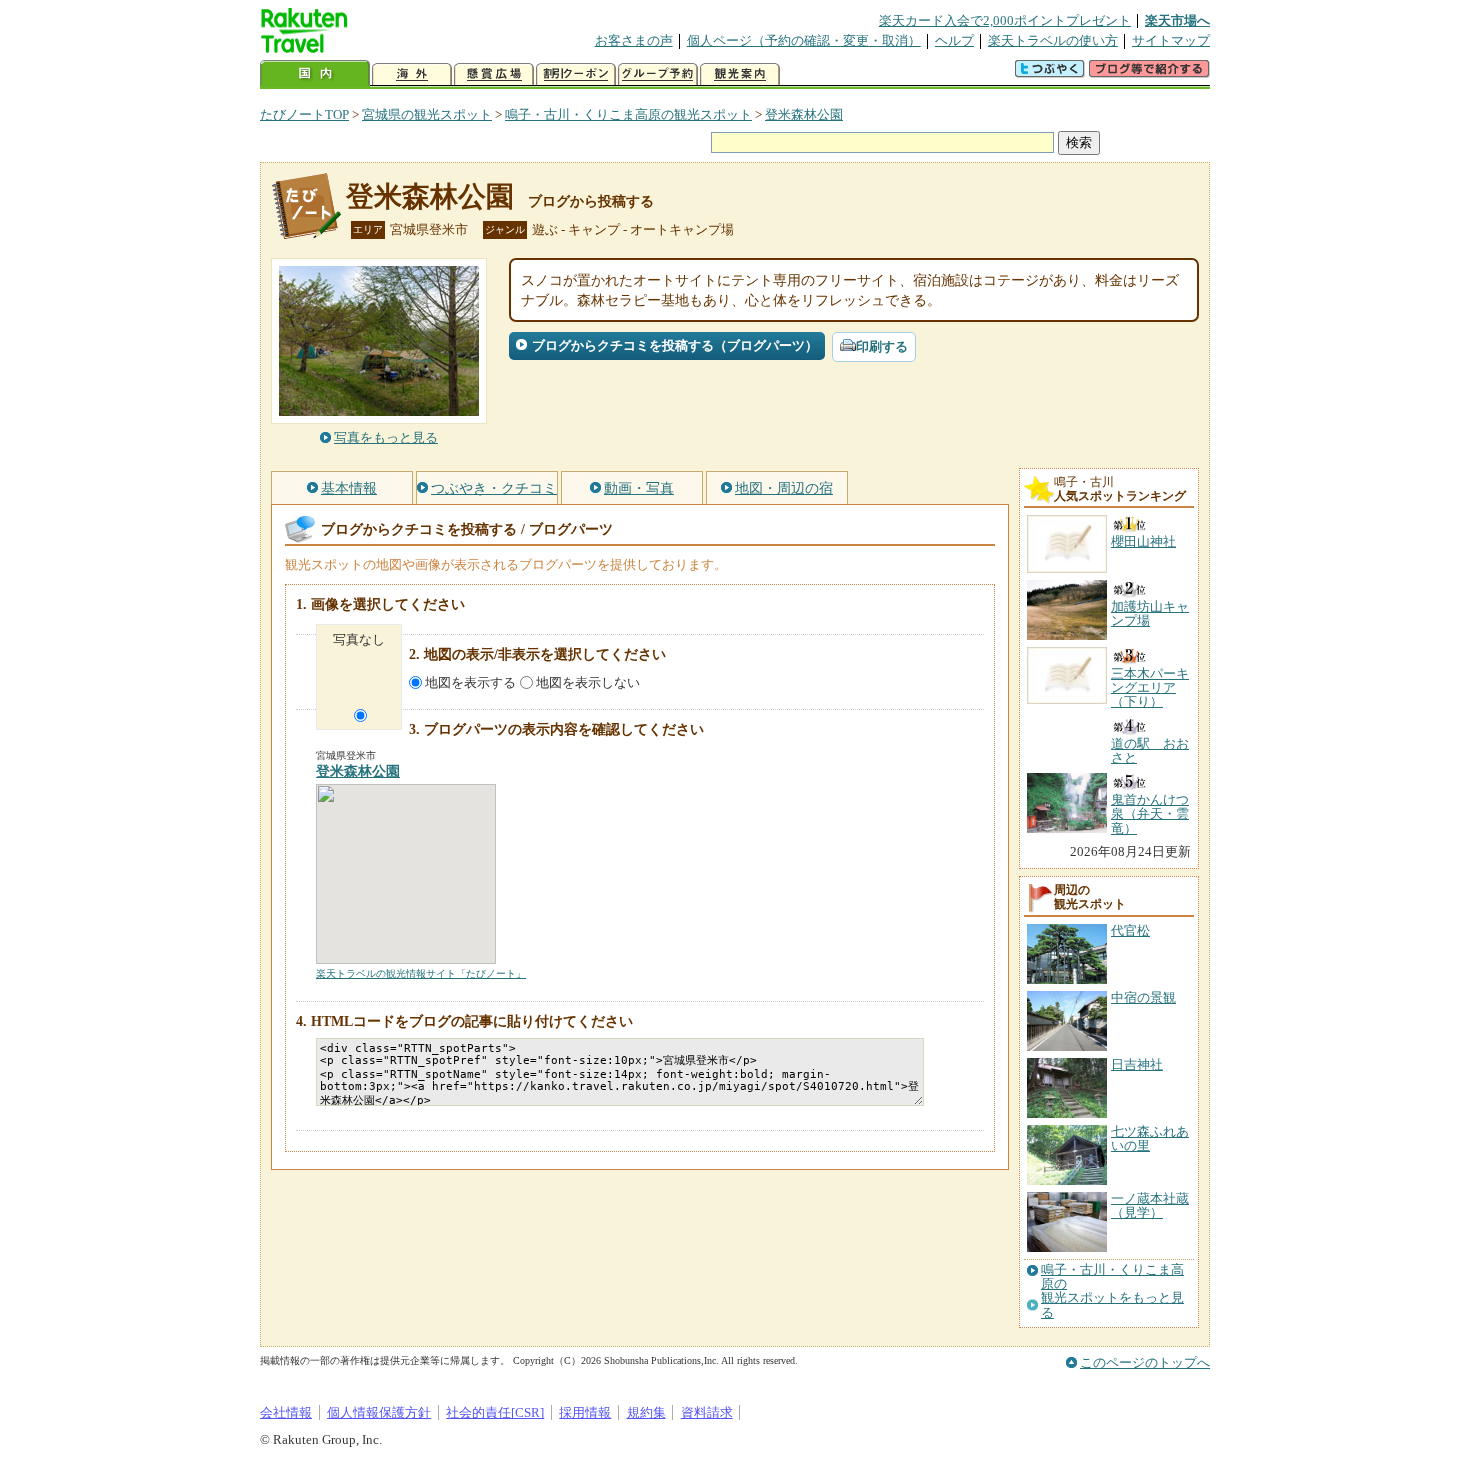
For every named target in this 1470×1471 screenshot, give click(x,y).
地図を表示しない (588, 682)
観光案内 (740, 74)
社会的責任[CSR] (495, 1412)
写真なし (359, 639)
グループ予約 (658, 74)
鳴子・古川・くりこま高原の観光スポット (628, 114)
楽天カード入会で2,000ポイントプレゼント (1005, 20)
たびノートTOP (304, 114)
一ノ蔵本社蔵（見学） (1150, 1205)
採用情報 (585, 1412)
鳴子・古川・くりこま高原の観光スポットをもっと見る (1112, 1291)
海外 (412, 74)
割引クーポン (576, 74)
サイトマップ (1171, 40)
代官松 (1130, 930)
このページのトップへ (1145, 1362)
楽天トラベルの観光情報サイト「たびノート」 (421, 973)
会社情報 (286, 1412)
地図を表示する (470, 682)
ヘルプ (954, 40)
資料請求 (707, 1412)
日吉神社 (1137, 1064)
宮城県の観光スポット (427, 114)
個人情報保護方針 (379, 1412)
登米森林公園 (804, 114)
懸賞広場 (494, 74)
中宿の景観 (1143, 997)
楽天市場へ (1177, 20)
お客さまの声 (634, 40)
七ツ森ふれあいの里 (1150, 1138)
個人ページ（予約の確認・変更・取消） (804, 40)
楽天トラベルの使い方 (1053, 40)
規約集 (646, 1412)
